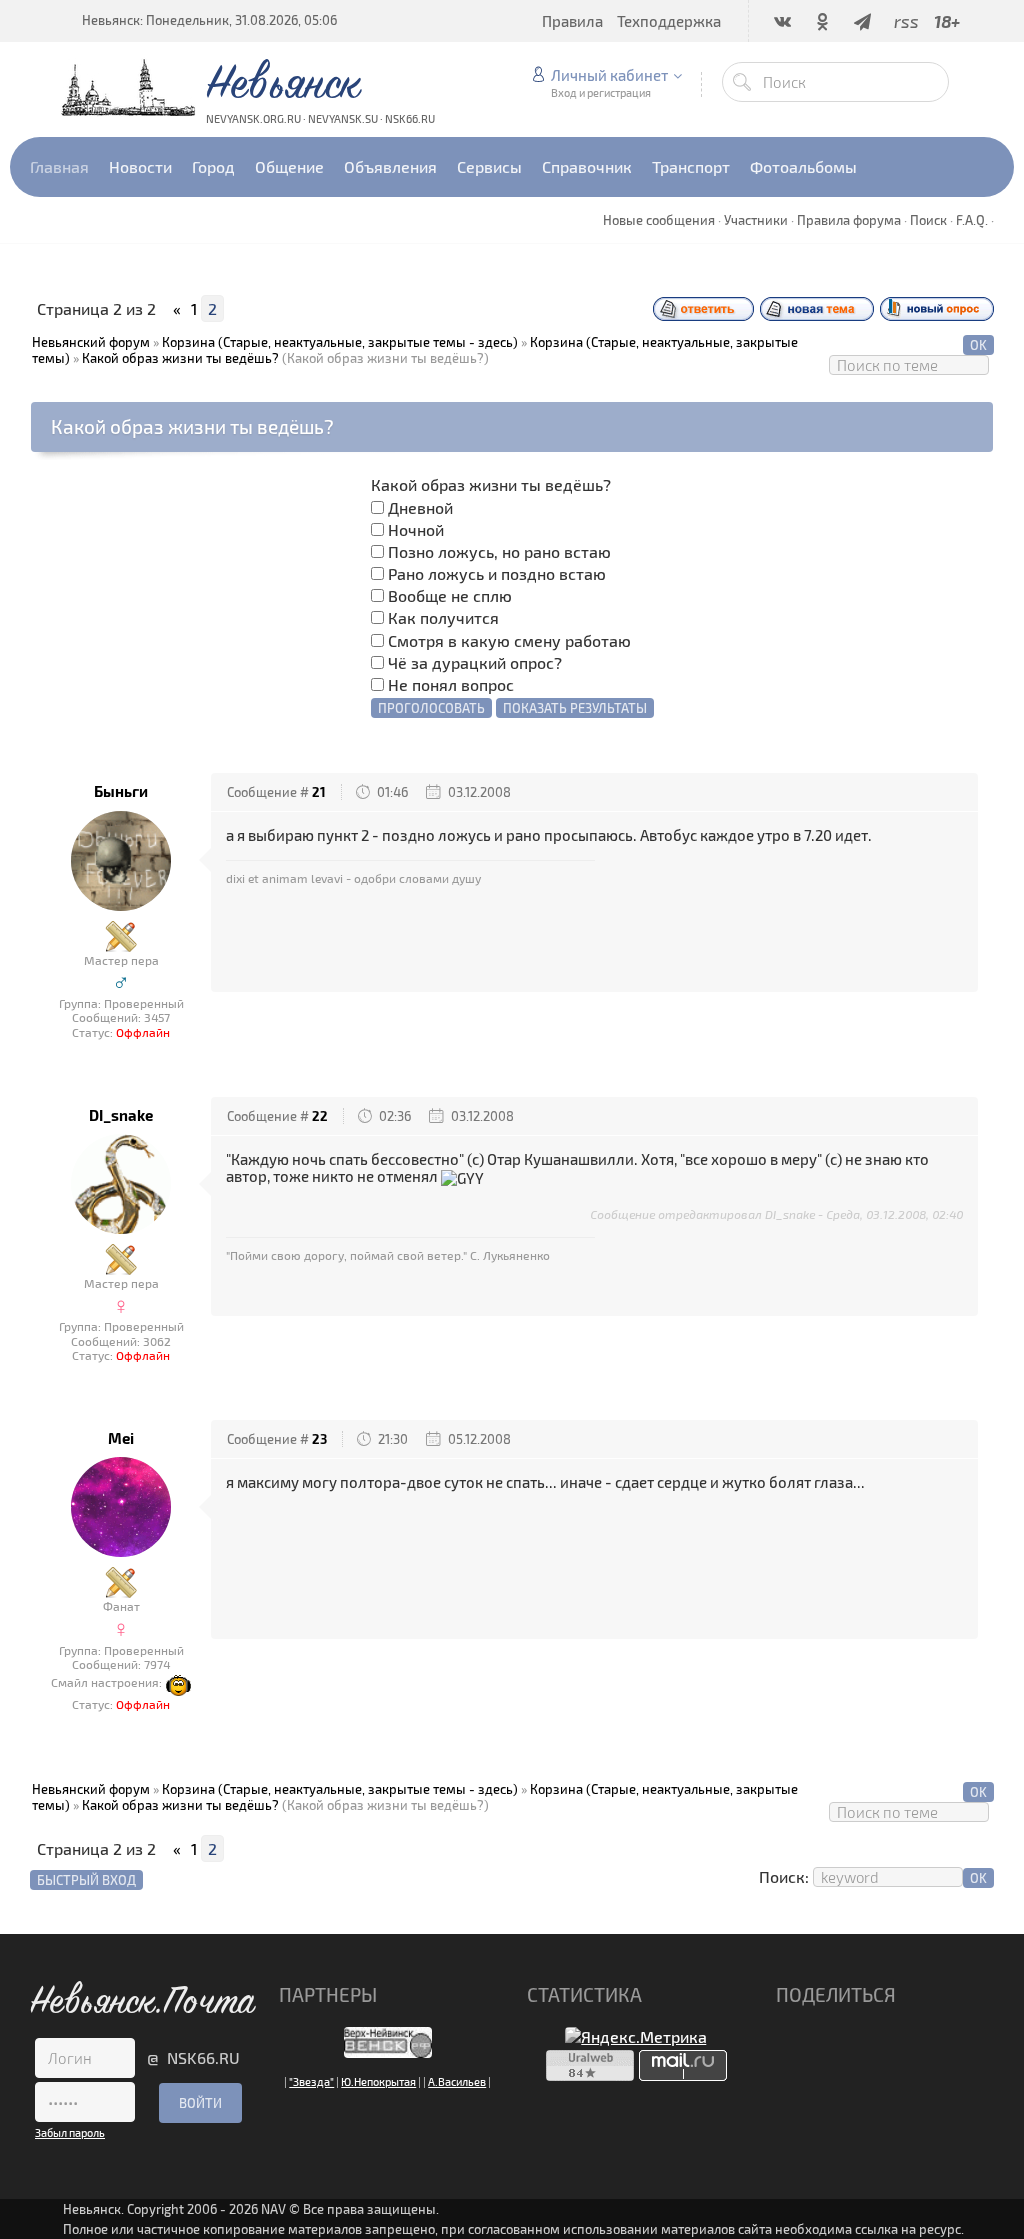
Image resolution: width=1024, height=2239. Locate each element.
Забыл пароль (70, 2132)
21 (319, 792)
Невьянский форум (91, 342)
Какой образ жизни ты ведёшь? (180, 358)
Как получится (443, 617)
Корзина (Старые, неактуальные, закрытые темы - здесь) (340, 342)
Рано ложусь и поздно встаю (497, 573)
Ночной (416, 529)
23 (319, 1439)
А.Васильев (457, 2081)
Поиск (928, 220)
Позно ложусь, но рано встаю (499, 551)
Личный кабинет (609, 75)
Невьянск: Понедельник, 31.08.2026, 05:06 (209, 20)
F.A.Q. (972, 220)
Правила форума (849, 220)
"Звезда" (311, 2081)
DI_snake (121, 1115)
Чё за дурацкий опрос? (475, 662)
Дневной (420, 507)
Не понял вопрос (451, 684)
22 (320, 1116)
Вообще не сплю (450, 595)
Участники (756, 220)
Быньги (121, 791)
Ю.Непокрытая (378, 2081)
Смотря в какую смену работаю (509, 640)
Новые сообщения (659, 220)
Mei (121, 1438)
